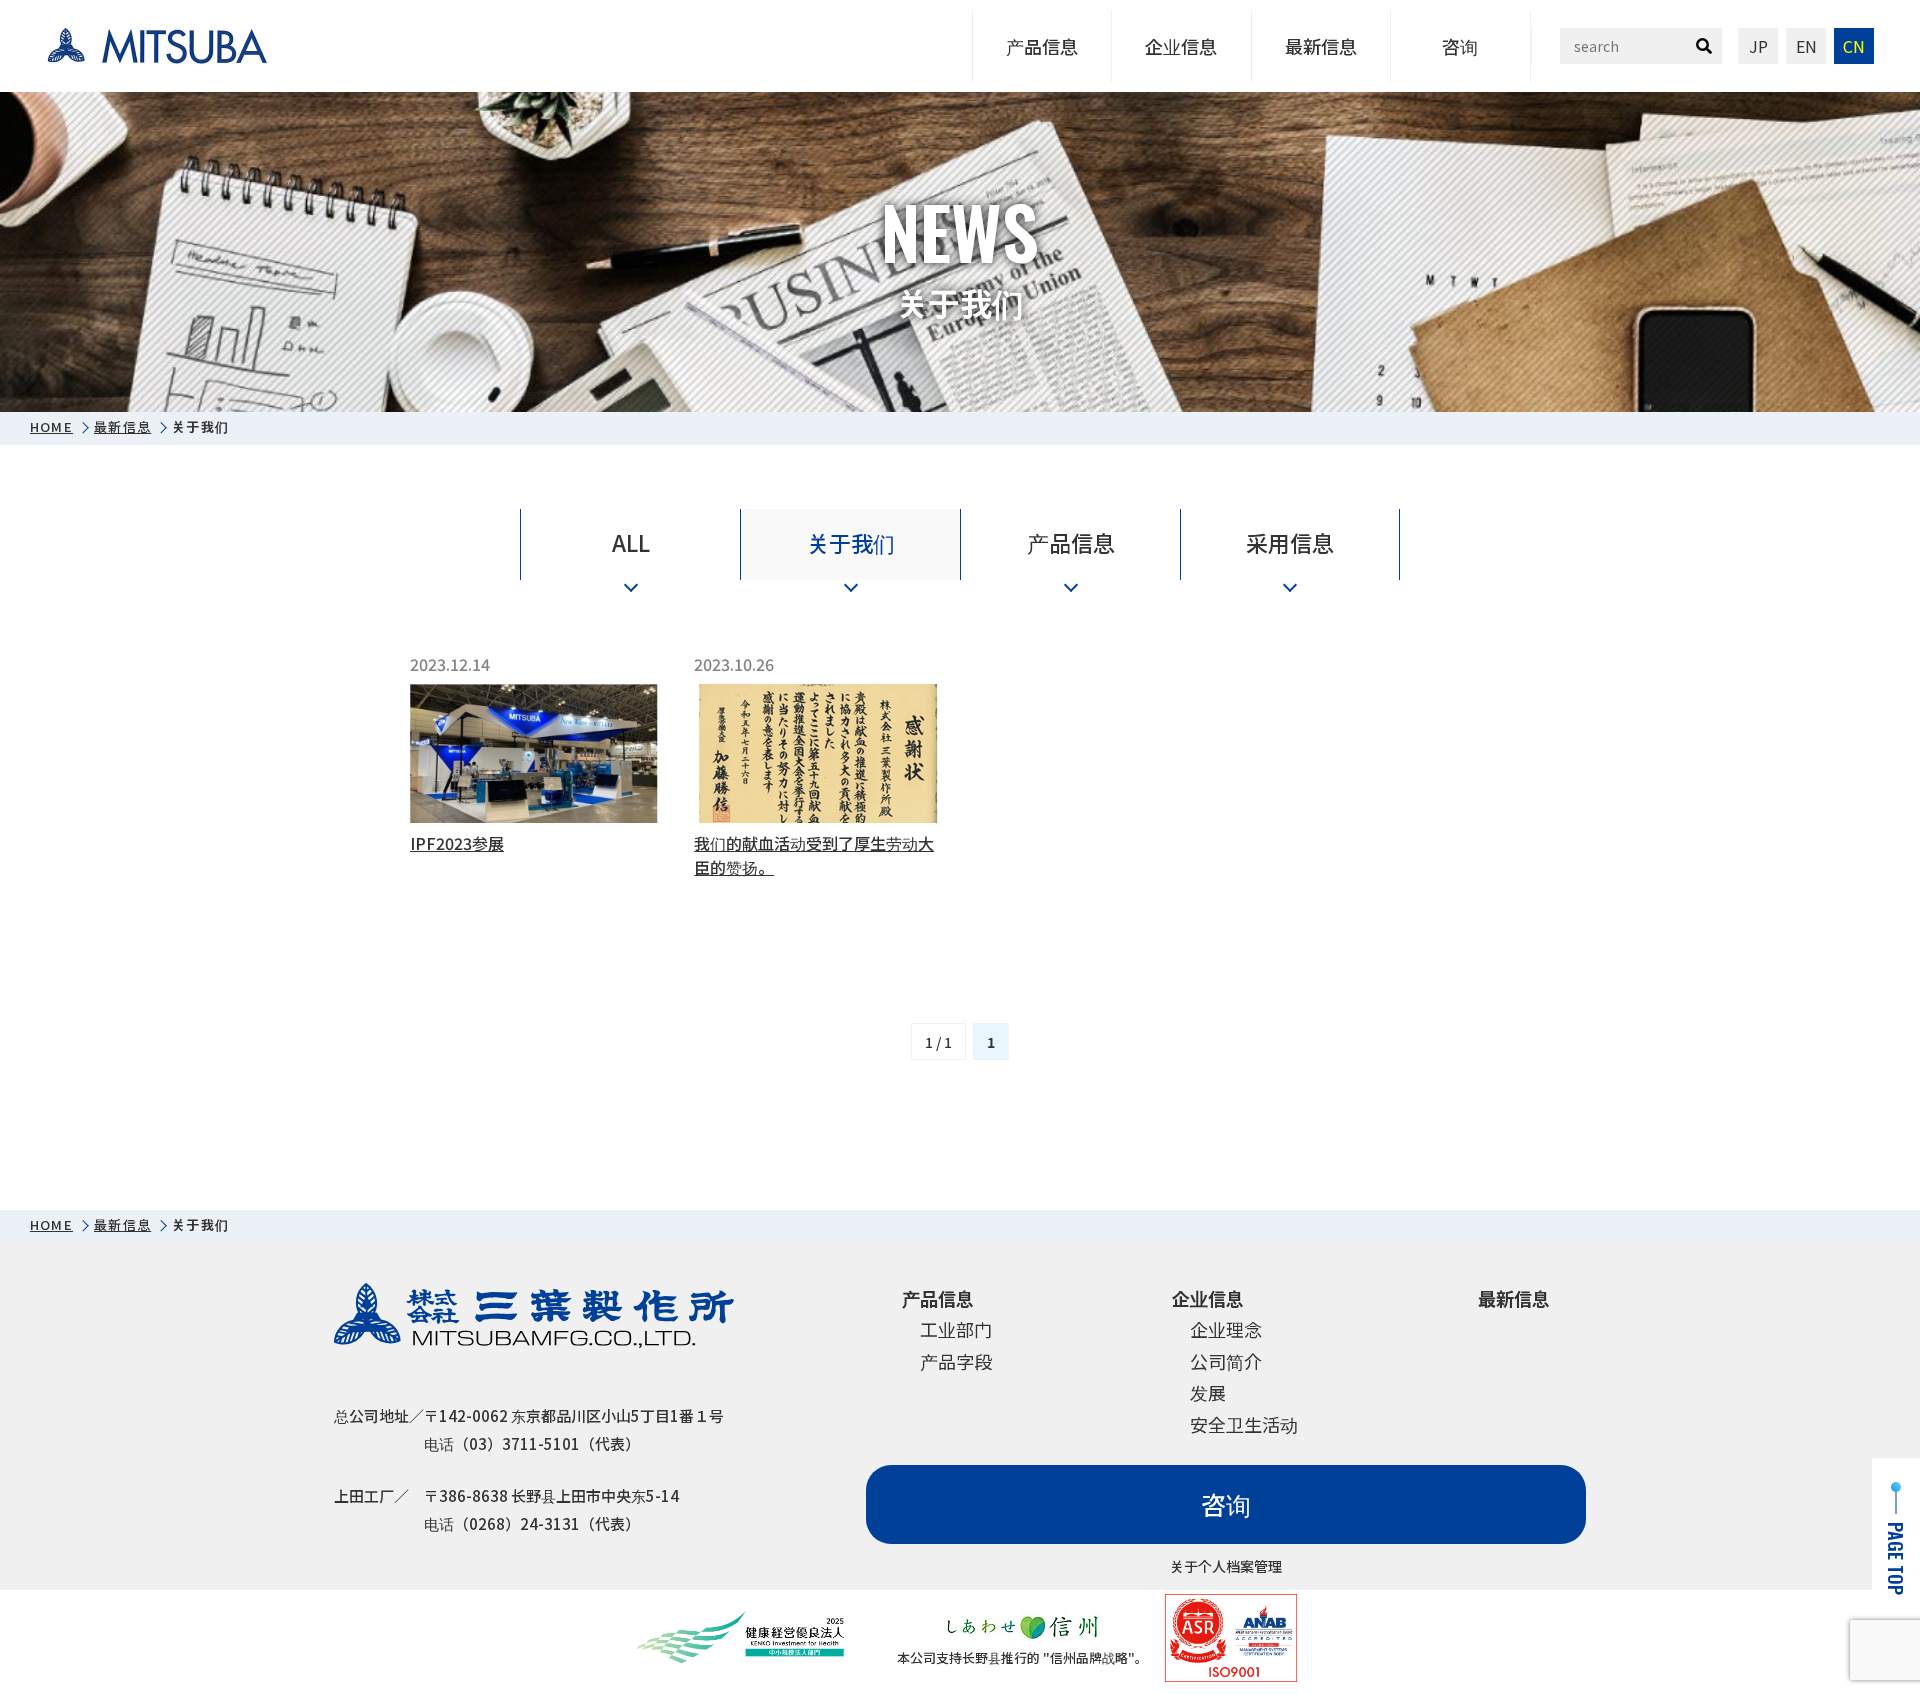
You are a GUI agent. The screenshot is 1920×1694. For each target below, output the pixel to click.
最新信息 (1321, 46)
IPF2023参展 (457, 843)
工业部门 (956, 1329)
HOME (51, 427)
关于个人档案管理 (1226, 1566)
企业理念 (1226, 1329)
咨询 (1460, 46)
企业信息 (1181, 46)
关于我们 (851, 542)
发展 (1208, 1392)
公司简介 (1226, 1361)
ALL (631, 542)
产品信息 (1042, 46)
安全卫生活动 (1244, 1424)
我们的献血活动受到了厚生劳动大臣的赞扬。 (814, 855)
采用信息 (1290, 542)
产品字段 (956, 1361)
